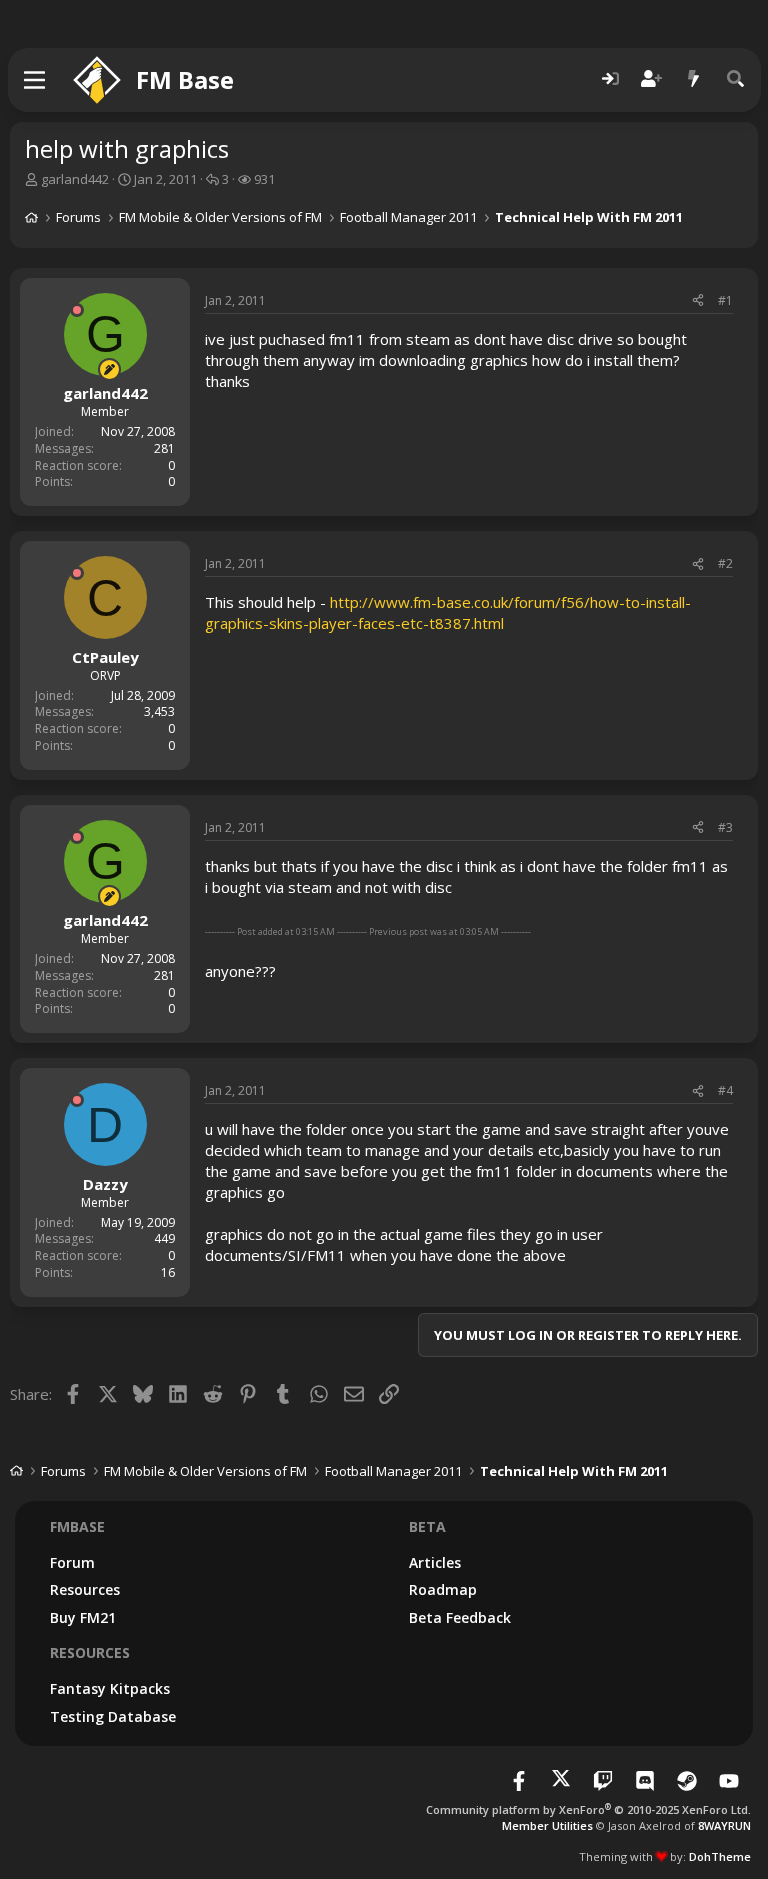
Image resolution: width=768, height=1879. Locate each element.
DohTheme (720, 1856)
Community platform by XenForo (588, 1809)
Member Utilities (547, 1825)
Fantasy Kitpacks (110, 1688)
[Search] (736, 79)
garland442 (75, 179)
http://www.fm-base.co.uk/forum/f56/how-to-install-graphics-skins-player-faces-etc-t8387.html (448, 612)
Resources (85, 1589)
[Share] (698, 301)
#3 (725, 827)
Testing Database (113, 1716)
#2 (725, 563)
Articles (435, 1562)
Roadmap (443, 1589)
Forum (72, 1562)
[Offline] (77, 310)
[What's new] (694, 79)
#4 (725, 1090)
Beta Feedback (460, 1617)
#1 (725, 300)
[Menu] (35, 80)
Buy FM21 (83, 1617)
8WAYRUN (724, 1825)
